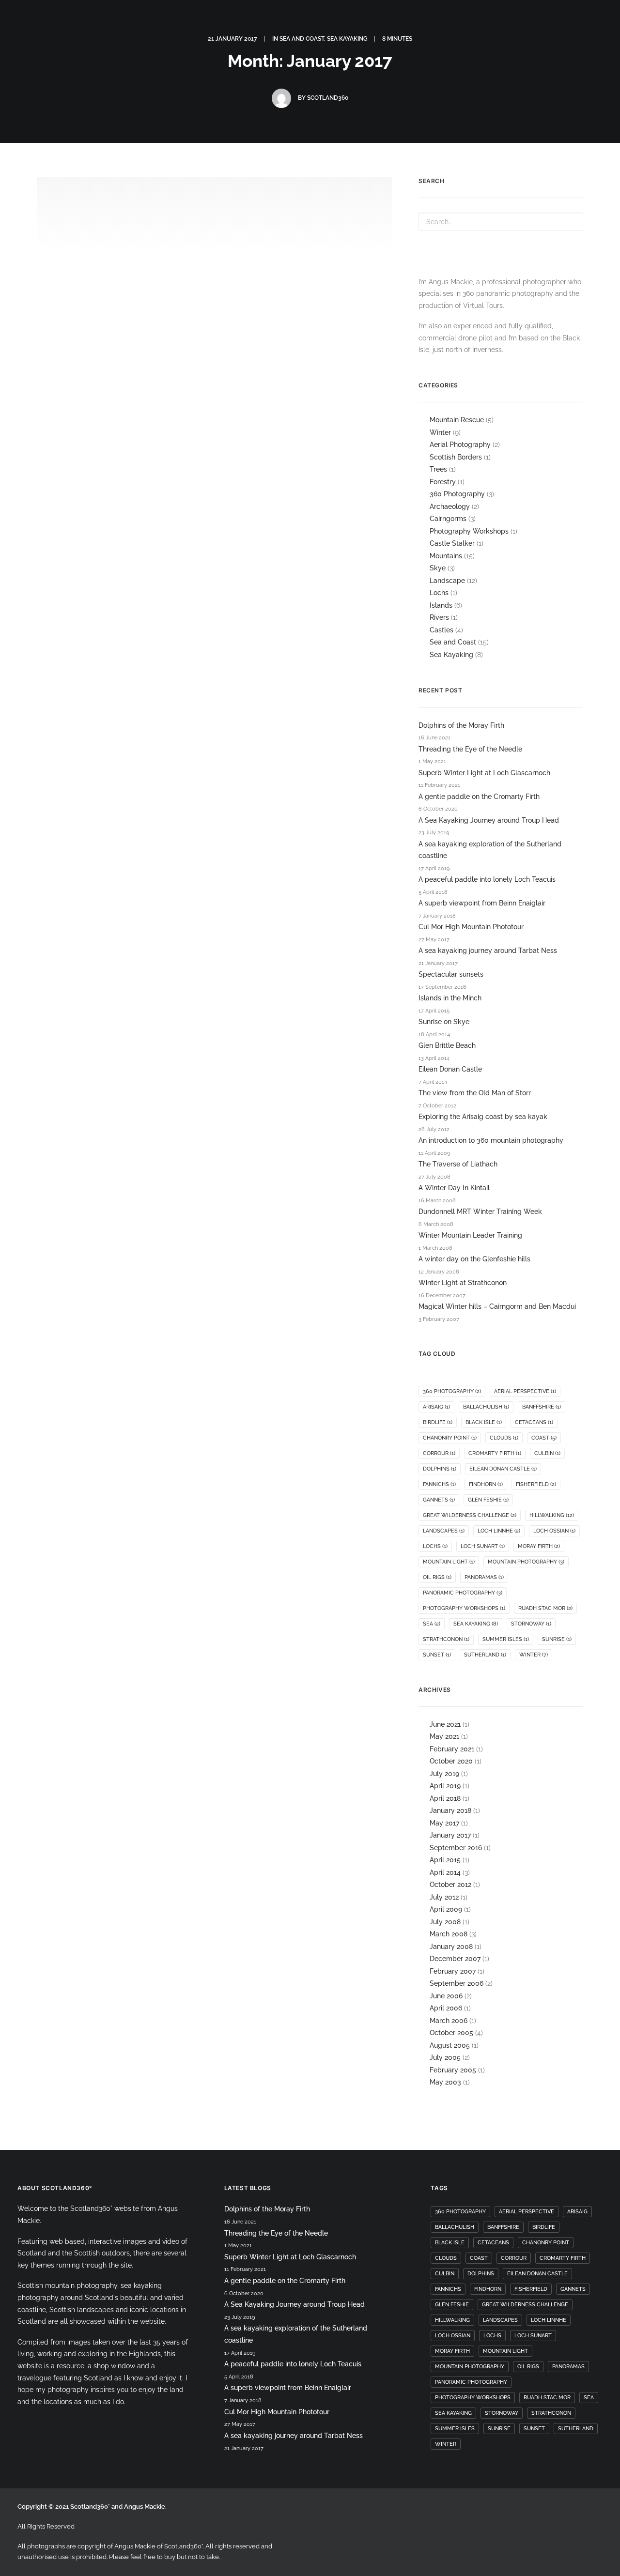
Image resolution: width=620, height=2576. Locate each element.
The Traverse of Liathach (458, 1164)
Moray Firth (539, 1546)
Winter (440, 432)
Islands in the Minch (450, 998)
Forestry (443, 482)
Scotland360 (328, 98)
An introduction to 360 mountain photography (491, 1140)
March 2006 (449, 2021)
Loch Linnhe (499, 1531)
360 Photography (457, 494)
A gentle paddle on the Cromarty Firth (479, 797)
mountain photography (526, 1562)
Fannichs (439, 1484)
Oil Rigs (437, 1577)
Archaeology (450, 506)
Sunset (437, 1655)
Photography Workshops (469, 531)
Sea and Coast (453, 642)
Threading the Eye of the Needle (470, 749)
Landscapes (444, 1531)
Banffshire (542, 1407)
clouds (504, 1438)
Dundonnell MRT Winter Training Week (480, 1211)
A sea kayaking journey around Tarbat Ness (157, 445)
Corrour (439, 1453)
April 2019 (445, 1786)
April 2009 (446, 1909)
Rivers (439, 617)
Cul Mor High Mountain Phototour (471, 927)
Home (246, 38)
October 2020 (451, 1761)
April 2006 (446, 2008)
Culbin (547, 1453)
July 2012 (444, 1897)
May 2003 (445, 2082)
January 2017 (450, 1835)
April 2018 (445, 1798)
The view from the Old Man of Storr (475, 1093)
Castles (442, 630)
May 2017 (444, 1823)
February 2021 (452, 1749)
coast (544, 1438)
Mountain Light (449, 1562)
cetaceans (534, 1422)
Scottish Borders (456, 457)
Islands (441, 605)
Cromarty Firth (495, 1453)
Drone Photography (388, 38)
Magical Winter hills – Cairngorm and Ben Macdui (497, 1306)
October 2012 (450, 1885)
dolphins (440, 1469)
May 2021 (444, 1736)
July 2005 (445, 2057)
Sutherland (485, 1655)
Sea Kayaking (451, 655)
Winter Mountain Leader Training (470, 1235)
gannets (439, 1500)
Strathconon (446, 1639)
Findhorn (486, 1484)
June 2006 (446, 1996)
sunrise (557, 1639)
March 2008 (449, 1934)
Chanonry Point (450, 1438)
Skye (438, 568)
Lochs (439, 593)
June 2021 (445, 1724)
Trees (438, 469)
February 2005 (453, 2070)
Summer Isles (506, 1639)
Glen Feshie (488, 1500)
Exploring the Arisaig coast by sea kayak (483, 1117)
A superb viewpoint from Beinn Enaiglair (482, 903)
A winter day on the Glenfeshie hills (474, 1259)
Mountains (446, 556)
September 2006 (457, 1983)
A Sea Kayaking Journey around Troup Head (489, 820)
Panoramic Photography (463, 1593)
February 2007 (453, 1971)
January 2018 (450, 1810)
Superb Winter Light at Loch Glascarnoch (484, 773)
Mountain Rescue (457, 420)
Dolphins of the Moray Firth (461, 725)
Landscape (447, 581)
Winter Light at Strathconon (463, 1283)
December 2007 (455, 1959)
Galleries (590, 38)
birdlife (438, 1422)
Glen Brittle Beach (447, 1045)
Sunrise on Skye (444, 1022)
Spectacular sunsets (451, 974)
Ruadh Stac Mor (545, 1608)
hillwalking (552, 1515)
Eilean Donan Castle (450, 1069)
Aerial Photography (460, 445)
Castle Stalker (452, 543)
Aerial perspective (525, 1391)
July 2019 (444, 1774)
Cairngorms (448, 519)
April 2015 (445, 1860)
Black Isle (484, 1422)
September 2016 (456, 1848)
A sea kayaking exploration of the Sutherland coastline (490, 850)
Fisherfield (536, 1484)
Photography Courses (518, 38)
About (451, 38)
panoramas (484, 1577)
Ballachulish (486, 1407)
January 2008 (451, 1947)
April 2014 (445, 1872)
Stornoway (531, 1624)
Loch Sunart (483, 1546)
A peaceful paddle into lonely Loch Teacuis (487, 879)
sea (432, 1624)
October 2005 (451, 2033)
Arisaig (436, 1407)
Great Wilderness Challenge (470, 1515)
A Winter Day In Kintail (454, 1188)
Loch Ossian (554, 1531)
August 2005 (450, 2045)
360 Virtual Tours (304, 38)
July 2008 (445, 1922)
